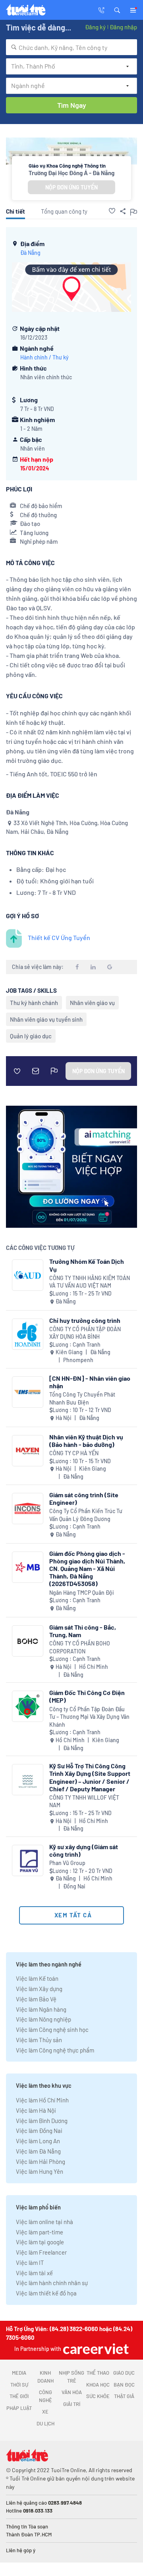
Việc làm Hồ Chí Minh (42, 2100)
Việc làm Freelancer (41, 2252)
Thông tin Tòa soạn (27, 2526)
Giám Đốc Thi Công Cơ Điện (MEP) (87, 1696)
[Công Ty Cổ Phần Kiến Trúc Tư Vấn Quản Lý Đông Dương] (28, 1509)
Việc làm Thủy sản (39, 2040)
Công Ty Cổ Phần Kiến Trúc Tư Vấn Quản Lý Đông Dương (86, 1515)
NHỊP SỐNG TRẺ (71, 2377)
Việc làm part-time (40, 2232)
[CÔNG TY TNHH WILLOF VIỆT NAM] (28, 1780)
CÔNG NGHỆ (45, 2396)
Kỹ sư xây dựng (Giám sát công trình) (84, 1850)
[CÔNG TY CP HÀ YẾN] (28, 1451)
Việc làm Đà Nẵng (38, 2151)
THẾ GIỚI (19, 2396)
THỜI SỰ (19, 2385)
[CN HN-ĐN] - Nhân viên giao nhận (90, 1382)
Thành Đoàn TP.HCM (29, 2534)
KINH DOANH (45, 2377)
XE (45, 2412)
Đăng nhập (123, 27)
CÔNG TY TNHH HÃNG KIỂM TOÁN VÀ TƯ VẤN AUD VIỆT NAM (90, 1282)
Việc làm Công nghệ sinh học (52, 2029)
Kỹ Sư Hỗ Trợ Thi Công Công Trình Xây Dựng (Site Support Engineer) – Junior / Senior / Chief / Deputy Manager (90, 1777)
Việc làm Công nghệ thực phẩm (55, 2050)
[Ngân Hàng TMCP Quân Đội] (28, 1567)
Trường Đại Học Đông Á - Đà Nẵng (71, 173)
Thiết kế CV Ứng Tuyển (59, 937)
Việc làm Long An (38, 2141)
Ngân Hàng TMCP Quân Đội (82, 1593)
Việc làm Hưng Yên (40, 2171)
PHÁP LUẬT (19, 2408)
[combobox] (71, 47)
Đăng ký (95, 27)
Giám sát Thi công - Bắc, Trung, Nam (83, 1631)
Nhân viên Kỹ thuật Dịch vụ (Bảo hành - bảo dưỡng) (86, 1441)
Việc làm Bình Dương (42, 2121)
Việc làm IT (30, 2263)
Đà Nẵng (30, 253)
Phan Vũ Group (67, 1863)
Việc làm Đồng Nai (39, 2131)
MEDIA (19, 2373)
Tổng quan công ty (64, 211)
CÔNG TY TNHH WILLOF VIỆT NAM (84, 1801)
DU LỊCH (45, 2423)
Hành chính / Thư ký (44, 357)
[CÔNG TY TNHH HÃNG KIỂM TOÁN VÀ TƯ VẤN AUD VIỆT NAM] (28, 1275)
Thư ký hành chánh (34, 1003)
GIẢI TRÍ (72, 2404)
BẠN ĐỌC (124, 2385)
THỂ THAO (98, 2373)
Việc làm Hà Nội (36, 2110)
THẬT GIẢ (124, 2396)
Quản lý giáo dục (31, 1036)
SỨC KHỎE (98, 2396)
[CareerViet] (95, 2349)
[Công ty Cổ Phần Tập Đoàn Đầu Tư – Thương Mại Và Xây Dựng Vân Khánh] (28, 1706)
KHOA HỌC (98, 2385)
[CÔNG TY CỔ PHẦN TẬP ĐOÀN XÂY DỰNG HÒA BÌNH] (28, 1334)
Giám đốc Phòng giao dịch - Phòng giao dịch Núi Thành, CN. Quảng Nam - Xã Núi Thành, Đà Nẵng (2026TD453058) (87, 1569)
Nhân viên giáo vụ (92, 1003)
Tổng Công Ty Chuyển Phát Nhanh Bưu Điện (82, 1398)
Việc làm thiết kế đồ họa (46, 2293)
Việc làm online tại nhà (44, 2222)
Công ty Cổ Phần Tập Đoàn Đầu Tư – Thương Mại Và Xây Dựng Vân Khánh (89, 1717)
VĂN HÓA (72, 2392)
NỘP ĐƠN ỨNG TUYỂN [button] (71, 187)
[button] (117, 10)
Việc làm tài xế (34, 2273)
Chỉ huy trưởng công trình (85, 1320)
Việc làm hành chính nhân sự (52, 2283)
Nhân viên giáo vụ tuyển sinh (46, 1019)
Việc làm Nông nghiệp (43, 2019)
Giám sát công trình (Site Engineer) (84, 1498)
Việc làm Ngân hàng (41, 2009)
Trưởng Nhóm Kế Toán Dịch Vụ (87, 1265)
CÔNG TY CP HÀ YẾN (74, 1453)
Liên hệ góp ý (21, 2550)
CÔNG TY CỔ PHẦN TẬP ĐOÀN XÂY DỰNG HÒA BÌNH (85, 1333)
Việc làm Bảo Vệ (36, 1999)
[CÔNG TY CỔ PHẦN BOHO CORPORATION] (28, 1641)
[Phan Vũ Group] (28, 1860)
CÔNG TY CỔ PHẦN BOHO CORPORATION (80, 1647)
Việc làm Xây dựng (39, 1989)
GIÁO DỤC (124, 2373)
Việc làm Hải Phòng (41, 2161)
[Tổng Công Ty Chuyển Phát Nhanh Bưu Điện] (28, 1392)
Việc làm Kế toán (37, 1978)
